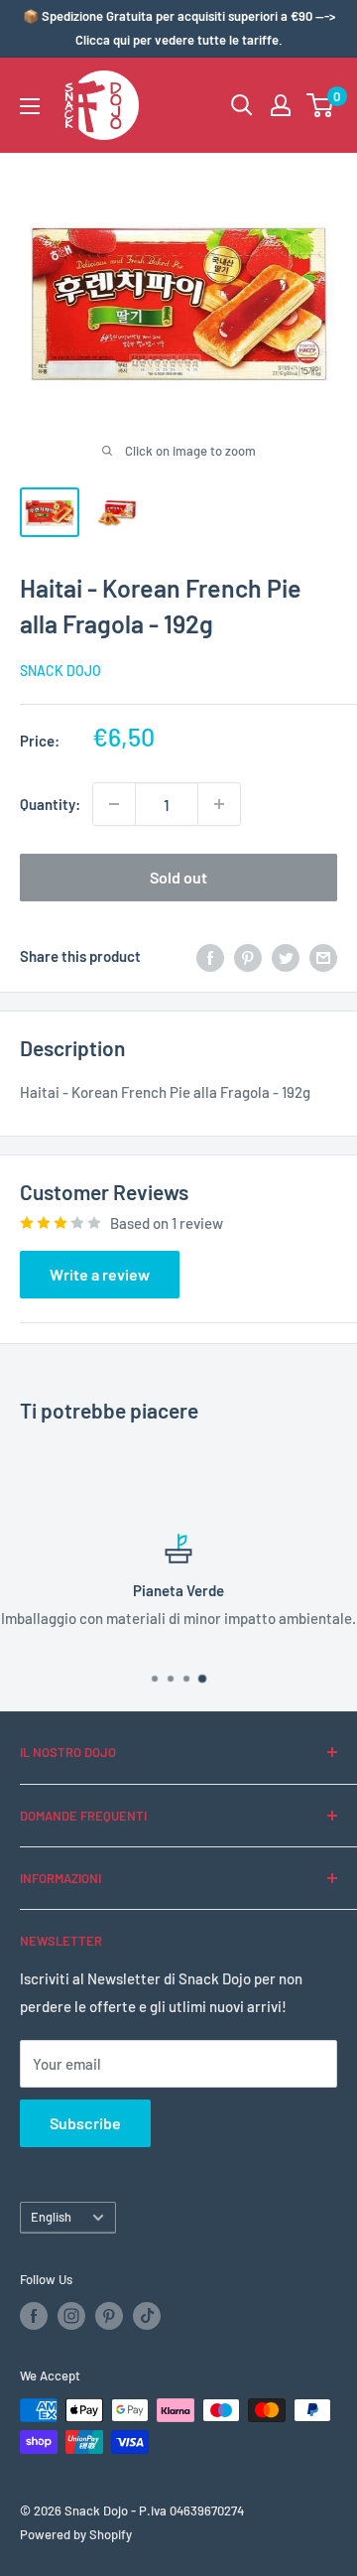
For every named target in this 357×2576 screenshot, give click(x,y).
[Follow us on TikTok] (147, 2316)
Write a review (100, 1274)
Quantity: (50, 804)
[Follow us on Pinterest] (109, 2316)
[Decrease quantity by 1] (114, 804)
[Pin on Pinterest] (248, 956)
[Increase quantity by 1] (219, 804)
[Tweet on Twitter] (286, 956)
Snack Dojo (60, 671)
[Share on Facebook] (210, 956)
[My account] (281, 105)
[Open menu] (30, 106)
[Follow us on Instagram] (71, 2316)
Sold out (178, 877)
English (51, 2217)
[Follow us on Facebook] (34, 2316)
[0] (321, 105)
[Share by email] (323, 956)
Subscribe (85, 2123)
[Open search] (242, 105)
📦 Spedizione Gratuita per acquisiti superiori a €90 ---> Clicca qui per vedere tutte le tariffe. (179, 28)
